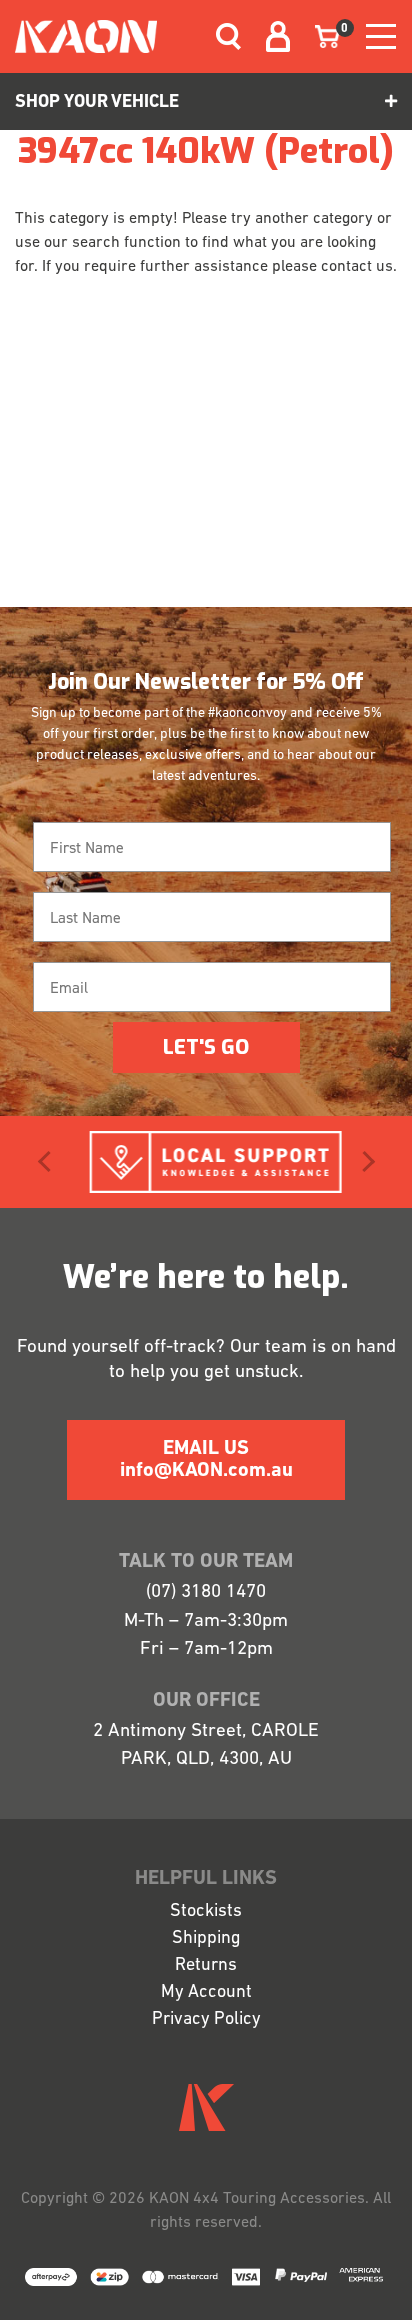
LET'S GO (206, 1047)
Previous (48, 1162)
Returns (206, 1966)
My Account (206, 1993)
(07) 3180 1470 (206, 1592)
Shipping (206, 1939)
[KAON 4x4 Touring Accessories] (86, 36)
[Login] (265, 36)
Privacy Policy (206, 2020)
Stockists (206, 1912)
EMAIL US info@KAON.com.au (206, 1460)
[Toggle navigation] (221, 36)
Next (364, 1162)
